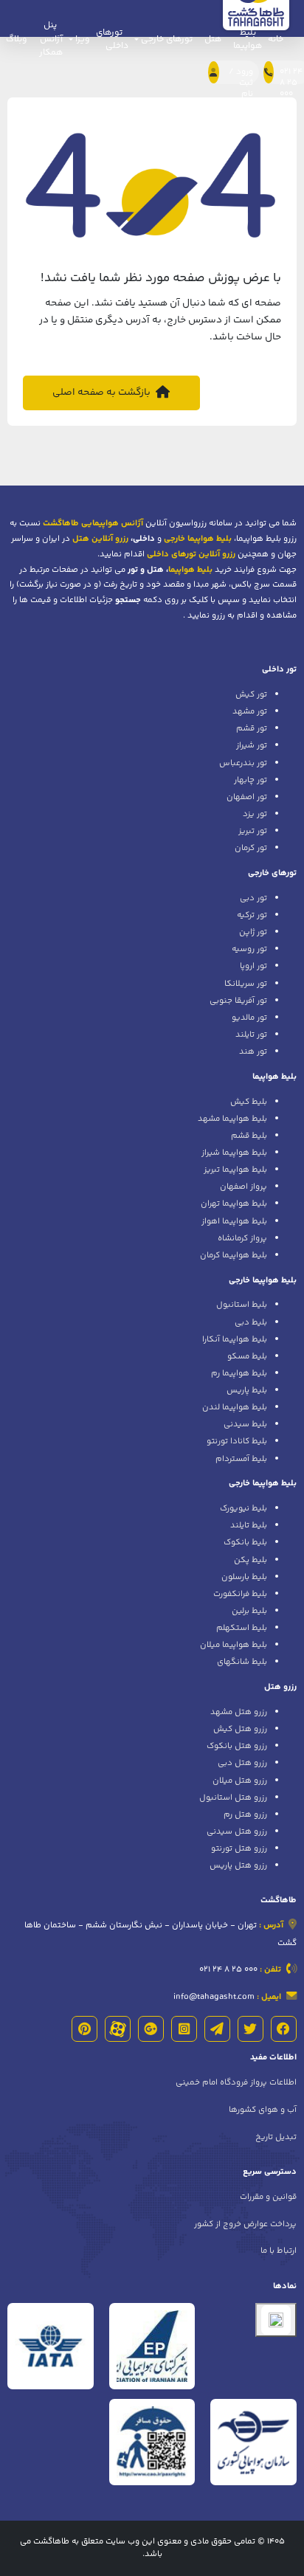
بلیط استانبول (242, 1305)
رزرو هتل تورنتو (239, 1848)
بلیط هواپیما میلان (234, 1645)
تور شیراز (252, 745)
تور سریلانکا (246, 984)
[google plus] (151, 2029)
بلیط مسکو (247, 1356)
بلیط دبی (251, 1322)
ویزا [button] (82, 39)
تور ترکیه (252, 915)
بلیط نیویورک (243, 1508)
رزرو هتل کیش (240, 1729)
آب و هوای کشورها (263, 2110)
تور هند (253, 1052)
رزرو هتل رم (245, 1814)
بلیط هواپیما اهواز (234, 1221)
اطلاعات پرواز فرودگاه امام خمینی (236, 2082)
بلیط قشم (249, 1136)
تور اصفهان (247, 797)
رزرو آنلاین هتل (100, 539)
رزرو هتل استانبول (233, 1798)
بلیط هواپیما (248, 39)
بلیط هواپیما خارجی (263, 1280)
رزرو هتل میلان (240, 1781)
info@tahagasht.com (214, 1997)
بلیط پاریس (247, 1390)
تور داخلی (279, 669)
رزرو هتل (280, 1687)
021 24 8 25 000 (228, 1969)
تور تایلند (251, 1035)
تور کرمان (251, 848)
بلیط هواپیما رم (239, 1373)
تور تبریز (253, 831)
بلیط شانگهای (242, 1662)
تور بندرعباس (243, 763)
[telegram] (217, 2029)
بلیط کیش (249, 1102)
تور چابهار (251, 780)
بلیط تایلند (249, 1525)
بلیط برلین (249, 1611)
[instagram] (184, 2029)
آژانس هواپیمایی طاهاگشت (93, 523)
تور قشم (252, 728)
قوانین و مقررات (268, 2197)
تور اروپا (253, 966)
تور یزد (255, 814)
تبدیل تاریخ (276, 2137)
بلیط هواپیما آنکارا (235, 1339)
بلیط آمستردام (241, 1459)
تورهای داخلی (112, 39)
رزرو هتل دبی (242, 1763)
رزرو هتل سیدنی (237, 1831)
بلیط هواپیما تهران (234, 1204)
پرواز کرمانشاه (242, 1238)
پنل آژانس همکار (51, 39)
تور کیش (251, 694)
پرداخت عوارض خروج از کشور (245, 2224)
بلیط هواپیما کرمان (234, 1255)
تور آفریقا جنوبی (238, 1001)
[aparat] (118, 2029)
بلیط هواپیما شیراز (234, 1153)
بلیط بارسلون (244, 1577)
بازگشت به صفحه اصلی (103, 392)
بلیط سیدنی (245, 1424)
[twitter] (251, 2029)
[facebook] (284, 2029)
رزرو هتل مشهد (239, 1712)
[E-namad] (276, 2320)
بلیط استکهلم (242, 1628)
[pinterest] (84, 2029)
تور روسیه (249, 949)
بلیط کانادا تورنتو (237, 1441)
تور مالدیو (249, 1018)
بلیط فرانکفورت (240, 1594)
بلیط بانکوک (245, 1542)
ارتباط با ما (279, 2251)
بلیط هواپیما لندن (235, 1407)
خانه (276, 39)
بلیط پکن (251, 1560)
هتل (213, 39)
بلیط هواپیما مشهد (232, 1119)
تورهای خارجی (272, 873)
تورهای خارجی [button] (166, 39)
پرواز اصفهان (243, 1187)
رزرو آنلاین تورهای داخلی (191, 554)
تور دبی (253, 898)
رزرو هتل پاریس (238, 1865)
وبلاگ (17, 39)
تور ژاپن (253, 932)
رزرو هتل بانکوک (237, 1746)
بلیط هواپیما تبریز (235, 1170)
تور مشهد (250, 711)
